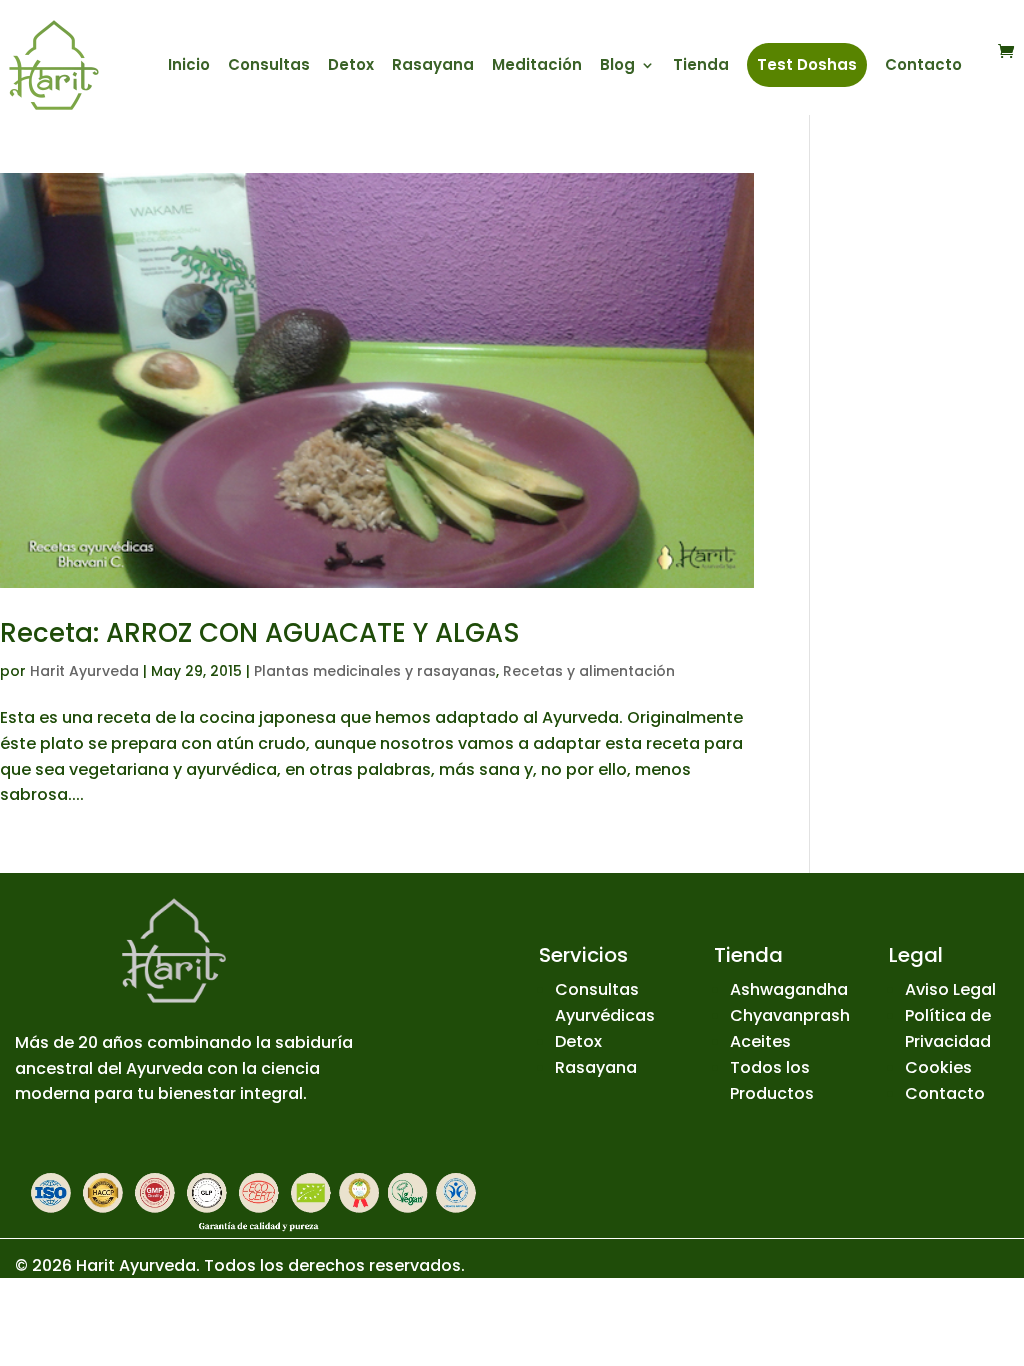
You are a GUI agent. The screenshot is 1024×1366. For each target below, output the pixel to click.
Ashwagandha (789, 989)
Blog (617, 66)
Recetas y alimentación (589, 671)
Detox (351, 66)
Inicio (189, 66)
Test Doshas (807, 64)
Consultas (269, 66)
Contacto (923, 66)
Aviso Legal (950, 989)
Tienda (701, 66)
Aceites (760, 1041)
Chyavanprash (790, 1015)
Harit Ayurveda (84, 671)
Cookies (938, 1067)
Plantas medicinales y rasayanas (375, 671)
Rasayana (433, 66)
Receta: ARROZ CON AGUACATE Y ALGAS (260, 633)
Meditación (537, 66)
